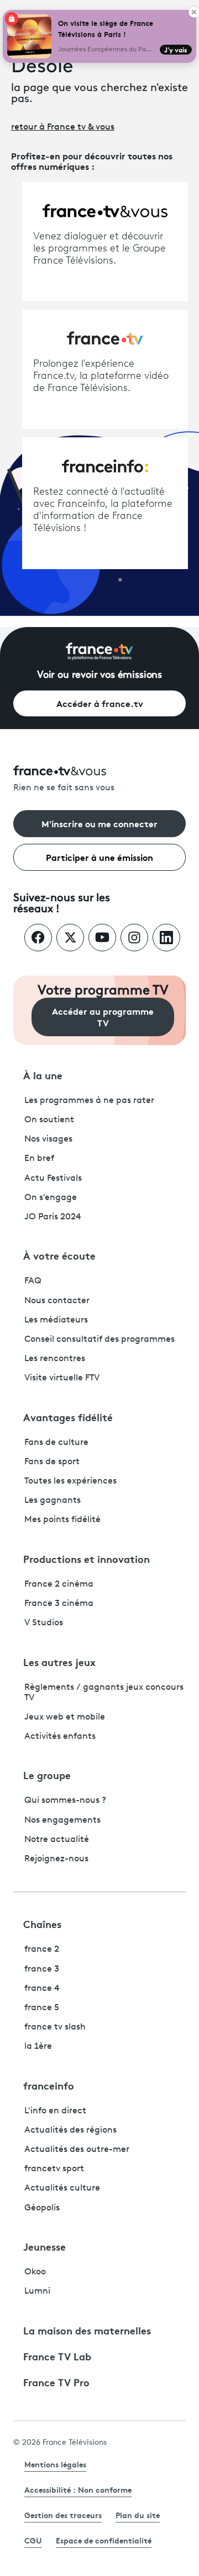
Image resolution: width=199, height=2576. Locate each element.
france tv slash (55, 2027)
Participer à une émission (99, 857)
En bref (39, 1159)
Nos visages (48, 1139)
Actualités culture (62, 2188)
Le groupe (47, 1775)
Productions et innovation (87, 1559)
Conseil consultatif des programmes (99, 1340)
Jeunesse (44, 2246)
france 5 (42, 2008)
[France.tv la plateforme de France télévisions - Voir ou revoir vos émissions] (99, 651)
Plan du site (138, 2515)
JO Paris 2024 (53, 1217)
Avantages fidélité (68, 1417)
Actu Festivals (53, 1179)
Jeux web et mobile (65, 1717)
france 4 (42, 1989)
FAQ (33, 1281)
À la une (43, 1075)
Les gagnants (53, 1501)
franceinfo (49, 2085)
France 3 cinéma (59, 1604)
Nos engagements (62, 1820)
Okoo (35, 2272)
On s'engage (51, 1198)
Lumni (37, 2291)
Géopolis (42, 2208)
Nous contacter (57, 1301)
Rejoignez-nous (56, 1859)
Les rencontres (55, 1359)
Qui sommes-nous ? (65, 1801)
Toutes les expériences (70, 1481)
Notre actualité (57, 1840)
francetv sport (54, 2169)
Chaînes (42, 1924)
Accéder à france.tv (100, 703)
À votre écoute (59, 1255)
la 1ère (38, 2047)
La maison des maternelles (87, 2330)
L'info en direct (55, 2111)
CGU (33, 2540)
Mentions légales (55, 2464)
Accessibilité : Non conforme (78, 2489)
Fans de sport (52, 1462)
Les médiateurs (56, 1320)
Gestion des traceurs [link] (63, 2515)
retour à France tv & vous (63, 127)
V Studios (44, 1623)
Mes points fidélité (62, 1520)
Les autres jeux (59, 1662)
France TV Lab (57, 2356)
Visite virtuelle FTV (62, 1378)
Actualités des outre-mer (77, 2150)
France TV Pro (56, 2382)
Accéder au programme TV (103, 1016)
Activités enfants (60, 1737)
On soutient (49, 1120)
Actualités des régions (70, 2130)
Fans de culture (56, 1443)
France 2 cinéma (59, 1584)
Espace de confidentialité (104, 2540)
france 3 (42, 1969)
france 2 (42, 1950)
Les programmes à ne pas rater (89, 1101)
